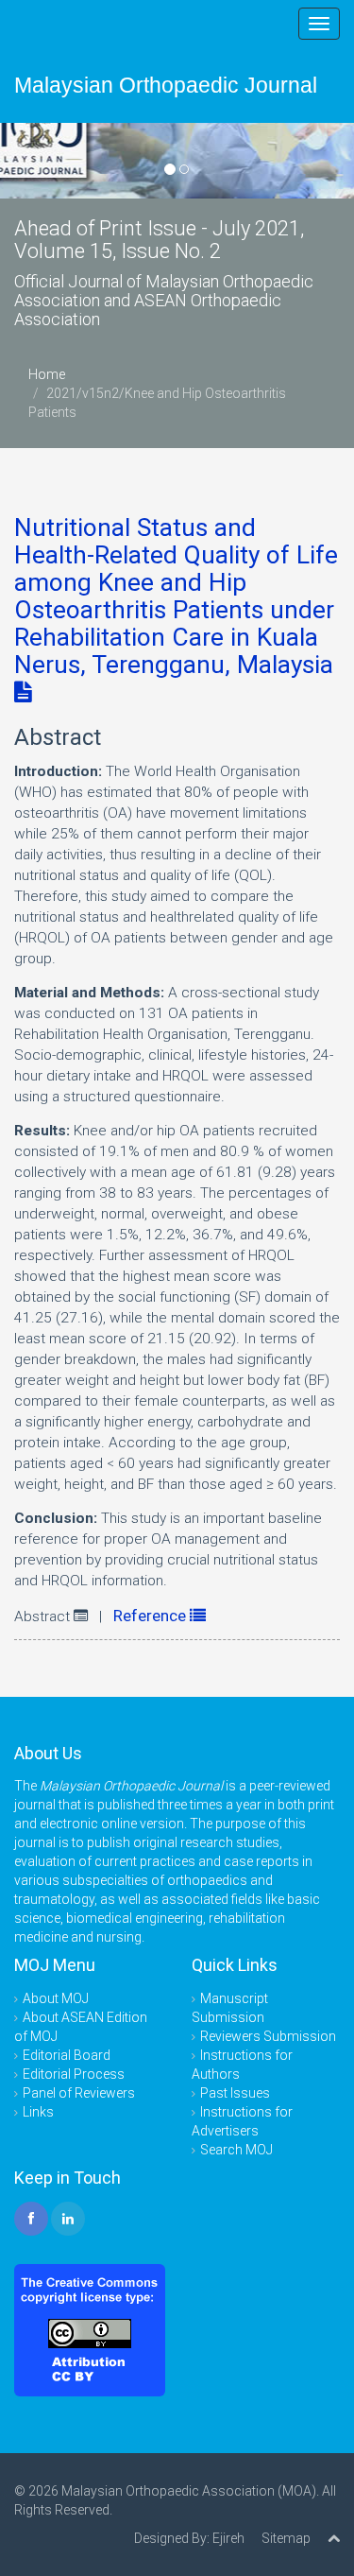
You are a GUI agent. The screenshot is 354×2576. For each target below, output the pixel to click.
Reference (152, 1616)
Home (47, 374)
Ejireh (228, 2538)
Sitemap (286, 2538)
